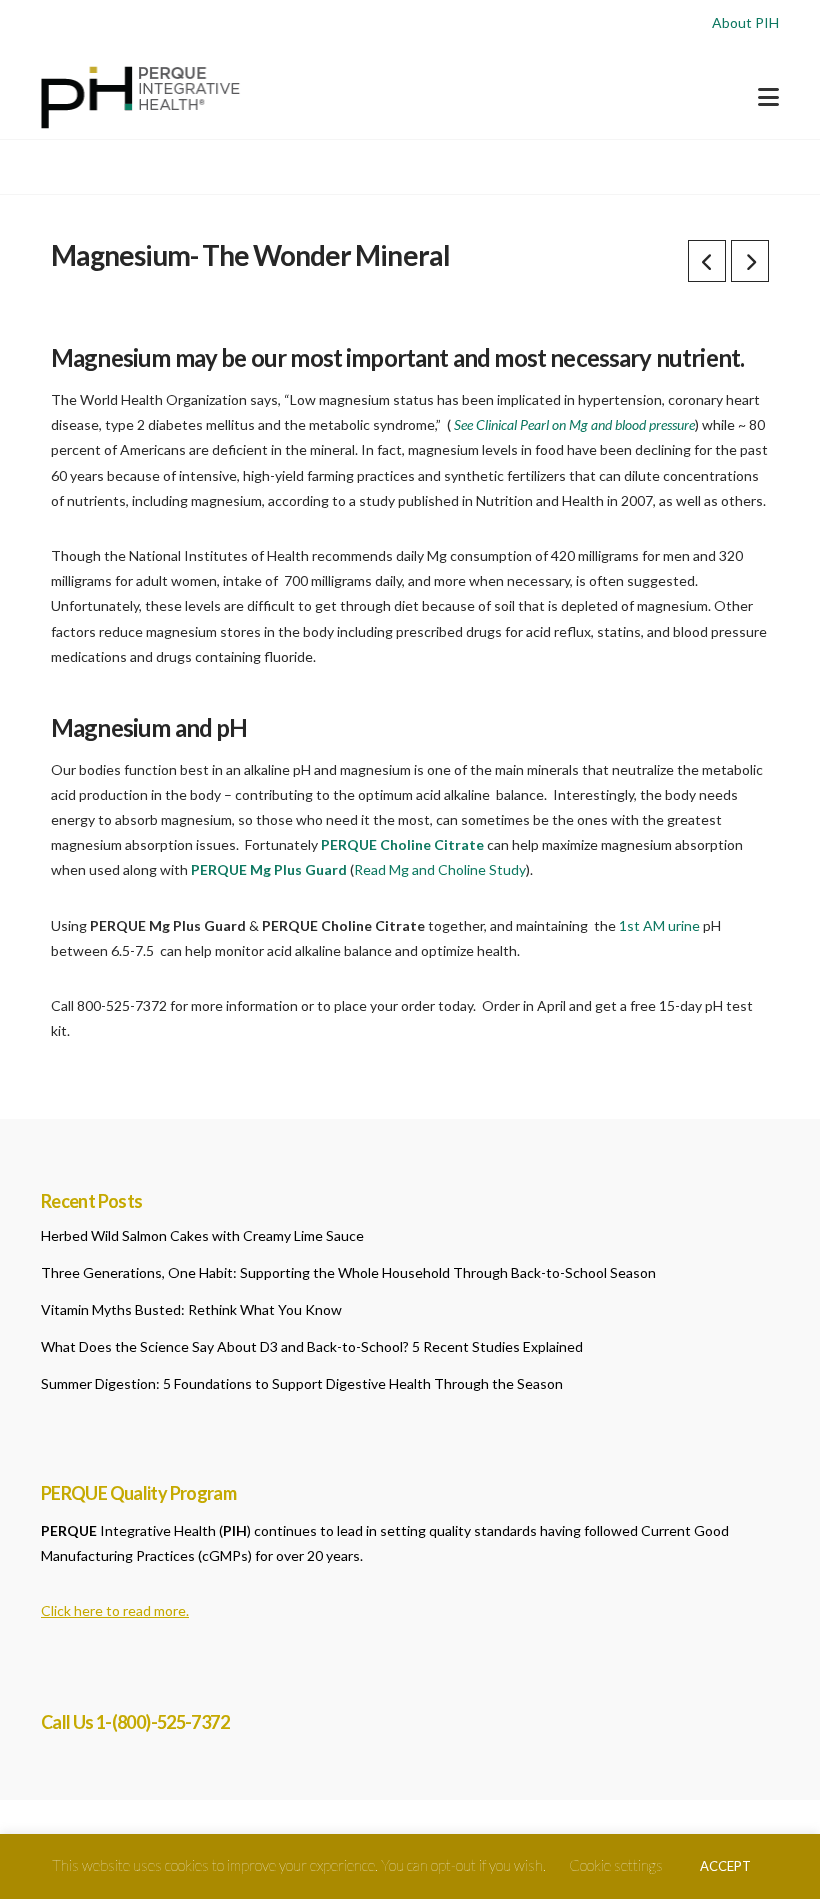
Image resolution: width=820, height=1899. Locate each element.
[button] (768, 97)
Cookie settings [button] (616, 1865)
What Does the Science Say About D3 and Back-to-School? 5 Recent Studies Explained (312, 1346)
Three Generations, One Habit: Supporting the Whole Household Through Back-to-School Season (348, 1272)
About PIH (745, 22)
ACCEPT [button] (725, 1866)
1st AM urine (661, 925)
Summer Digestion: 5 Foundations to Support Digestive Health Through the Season (302, 1383)
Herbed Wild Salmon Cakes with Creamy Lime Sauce (202, 1235)
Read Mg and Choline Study (440, 869)
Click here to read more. (115, 1610)
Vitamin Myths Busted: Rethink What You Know (191, 1309)
